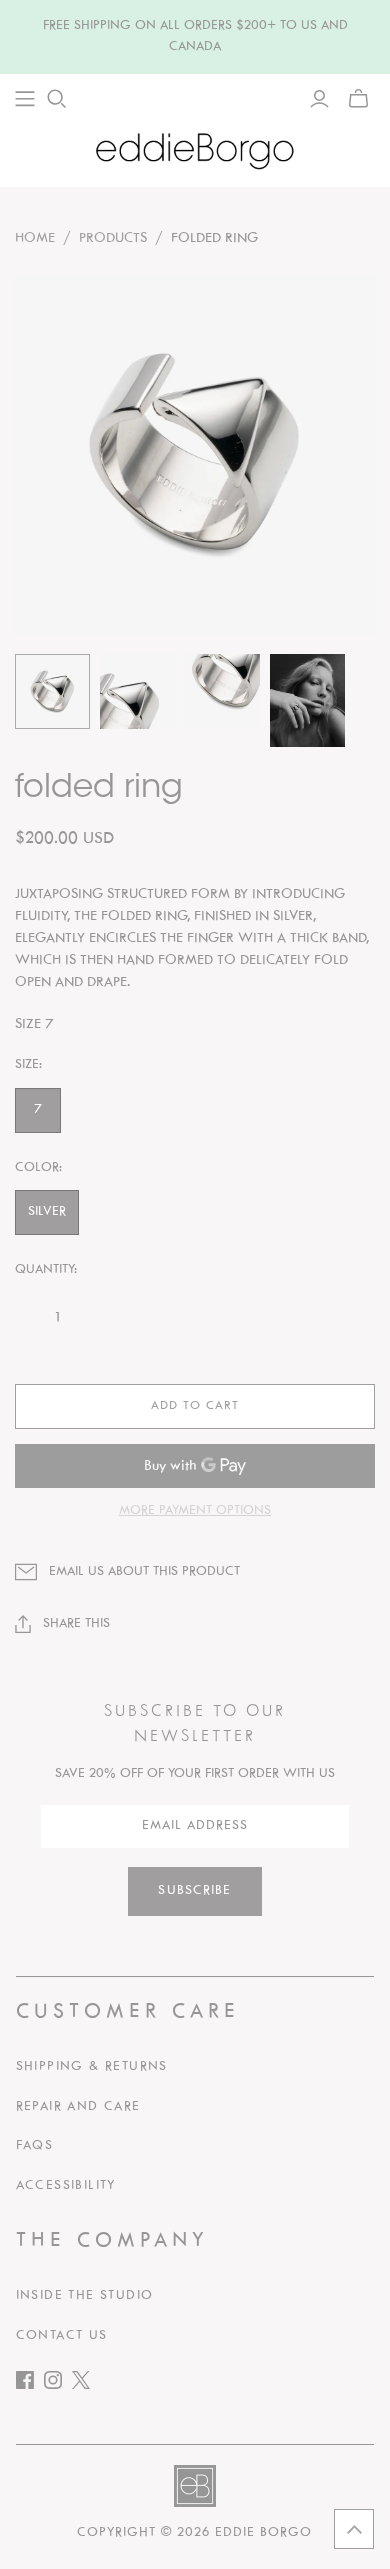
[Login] (319, 99)
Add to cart (195, 1406)
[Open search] (57, 99)
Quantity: (46, 1270)
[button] (354, 2529)
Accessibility (66, 2186)
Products (113, 238)
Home (35, 238)
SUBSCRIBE (194, 1891)
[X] (86, 2384)
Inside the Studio (85, 2296)
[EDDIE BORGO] (195, 150)
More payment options (195, 1511)
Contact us (62, 2336)
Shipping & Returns (92, 2067)
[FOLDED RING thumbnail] (52, 691)
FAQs (35, 2146)
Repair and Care (78, 2107)
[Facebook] (30, 2384)
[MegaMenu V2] (25, 99)
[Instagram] (58, 2384)
